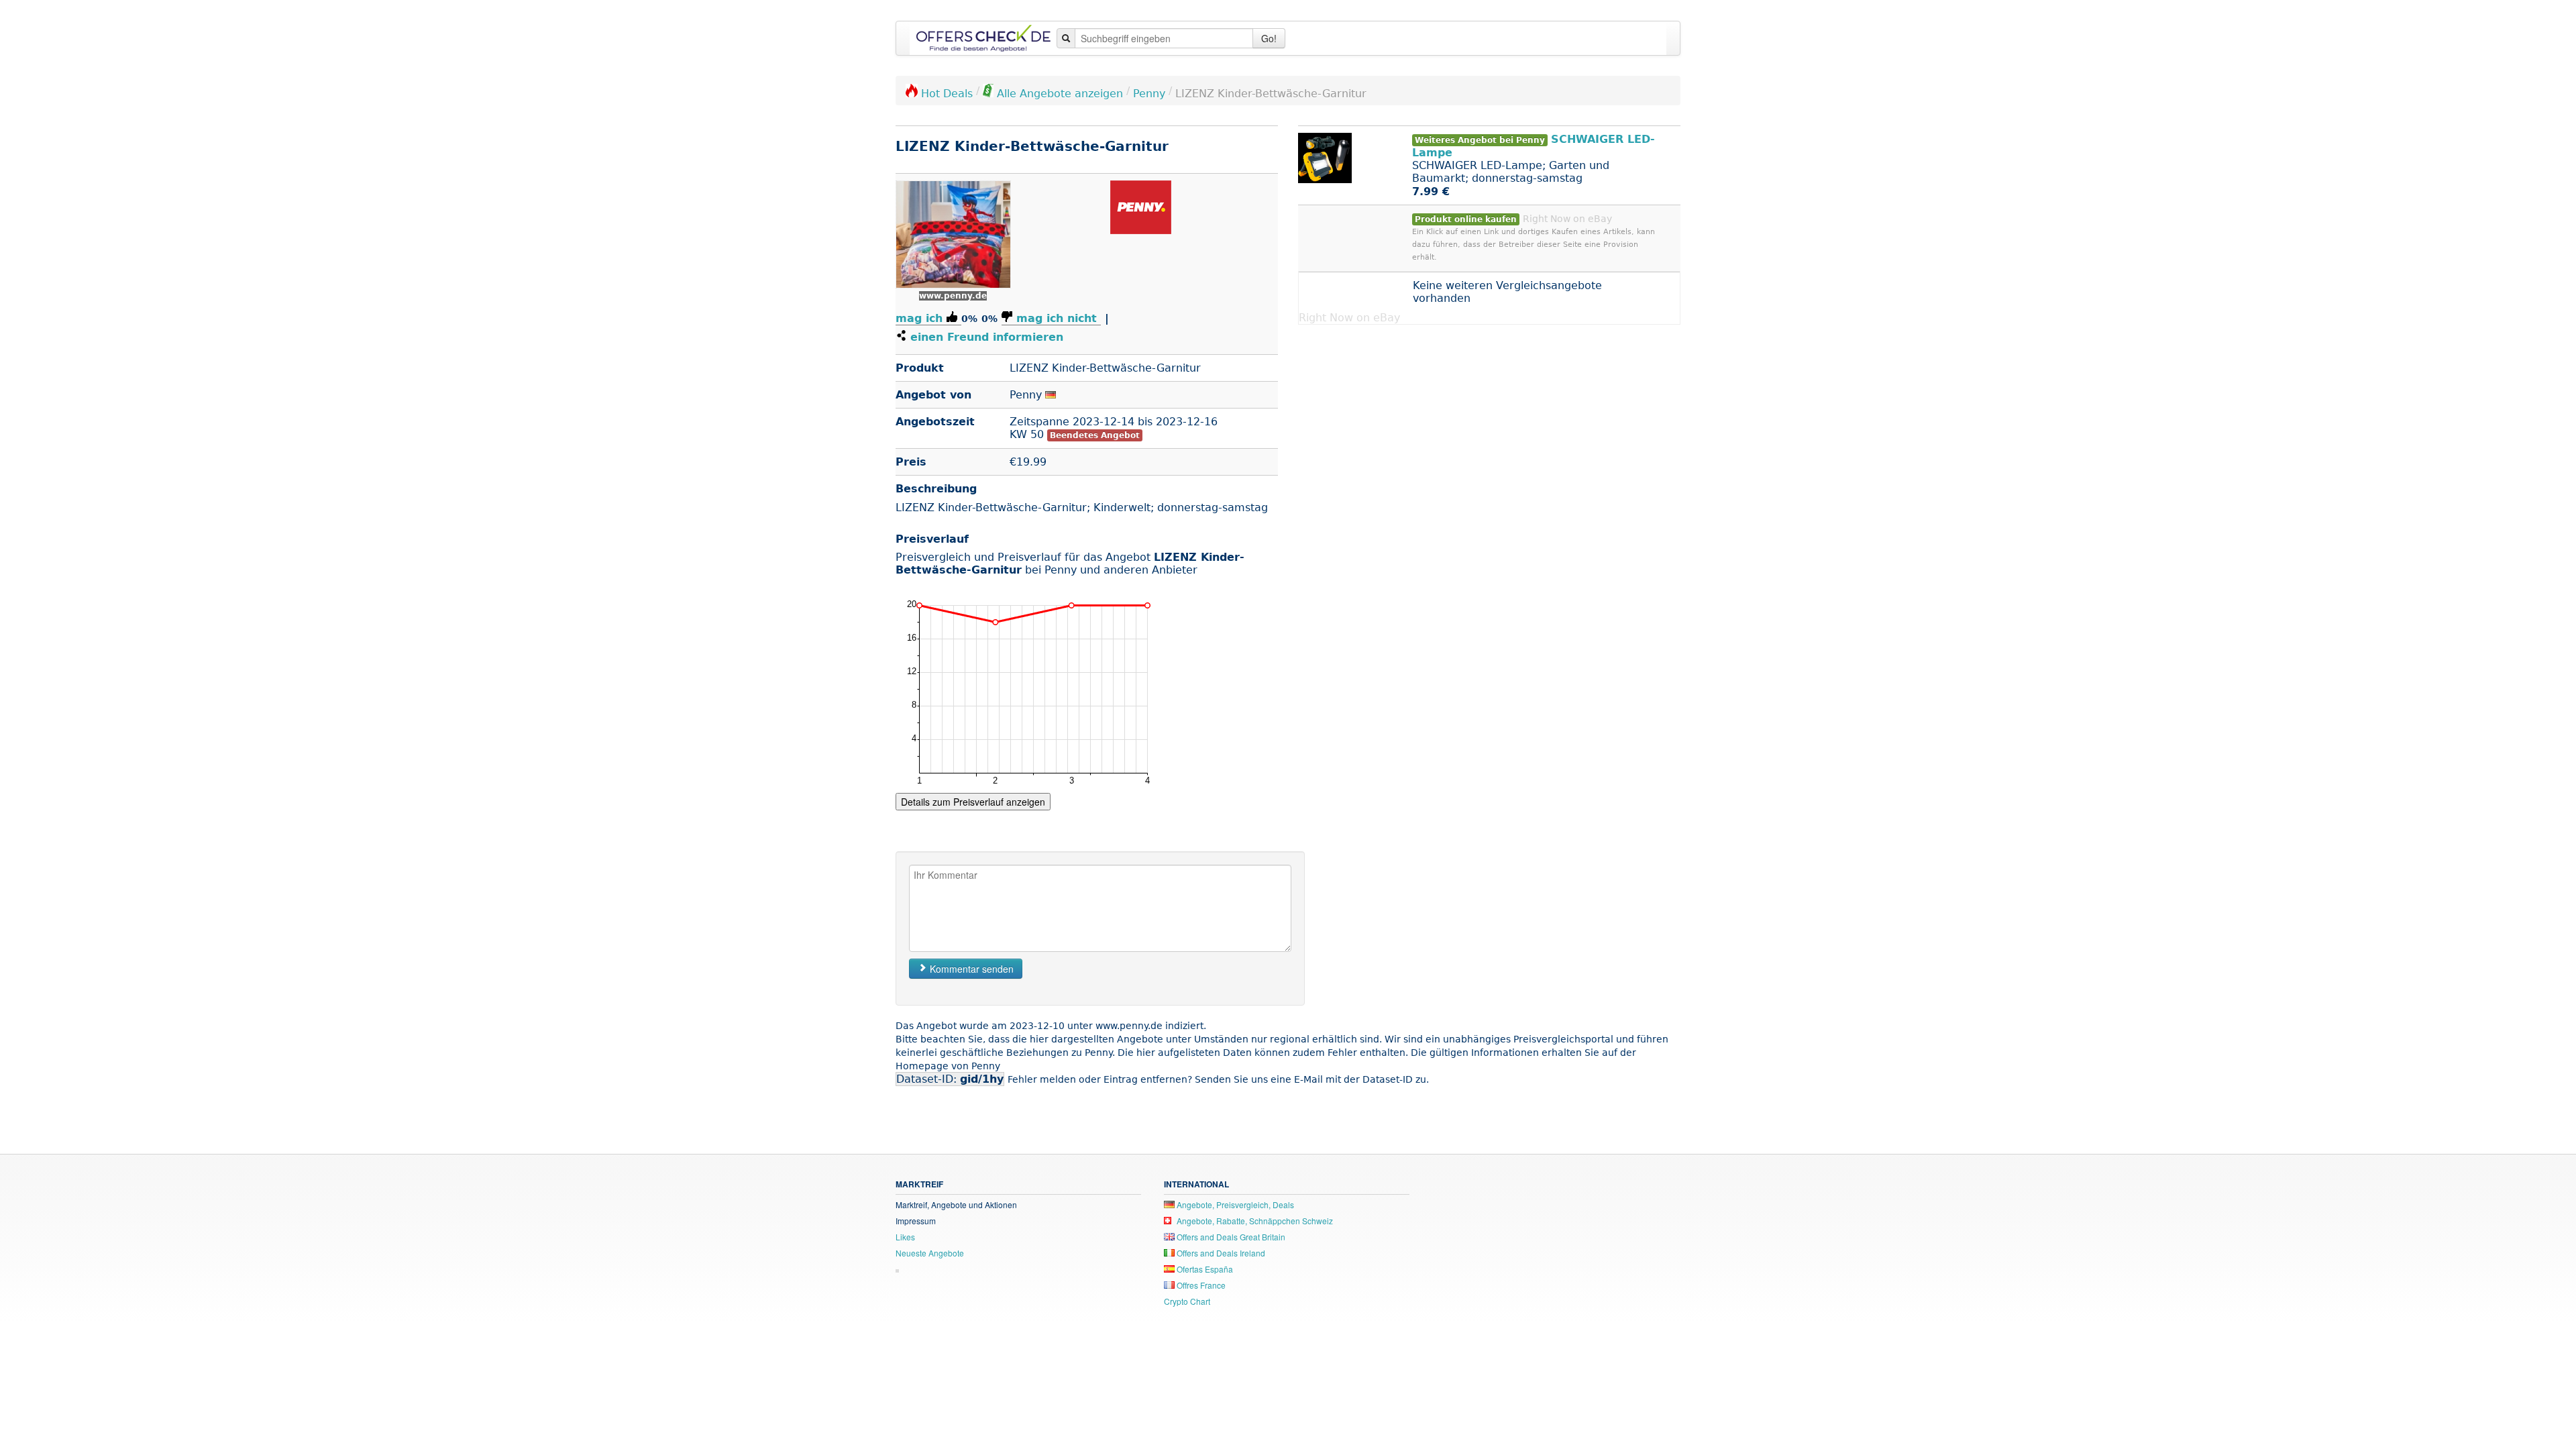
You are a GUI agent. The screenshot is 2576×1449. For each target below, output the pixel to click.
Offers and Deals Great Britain (1230, 1237)
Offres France (1200, 1285)
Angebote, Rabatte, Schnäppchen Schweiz (1254, 1221)
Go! (1269, 38)
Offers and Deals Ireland (1220, 1253)
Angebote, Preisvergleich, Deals (1234, 1204)
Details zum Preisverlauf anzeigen (973, 802)
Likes (905, 1237)
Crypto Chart (1187, 1301)
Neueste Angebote (930, 1253)
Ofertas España (1204, 1269)
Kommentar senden (970, 969)
